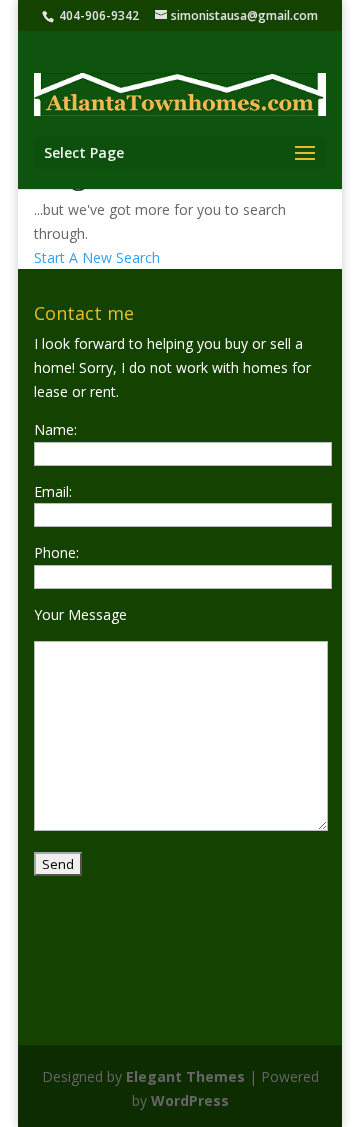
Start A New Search (97, 257)
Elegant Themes (185, 1076)
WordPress (190, 1100)
